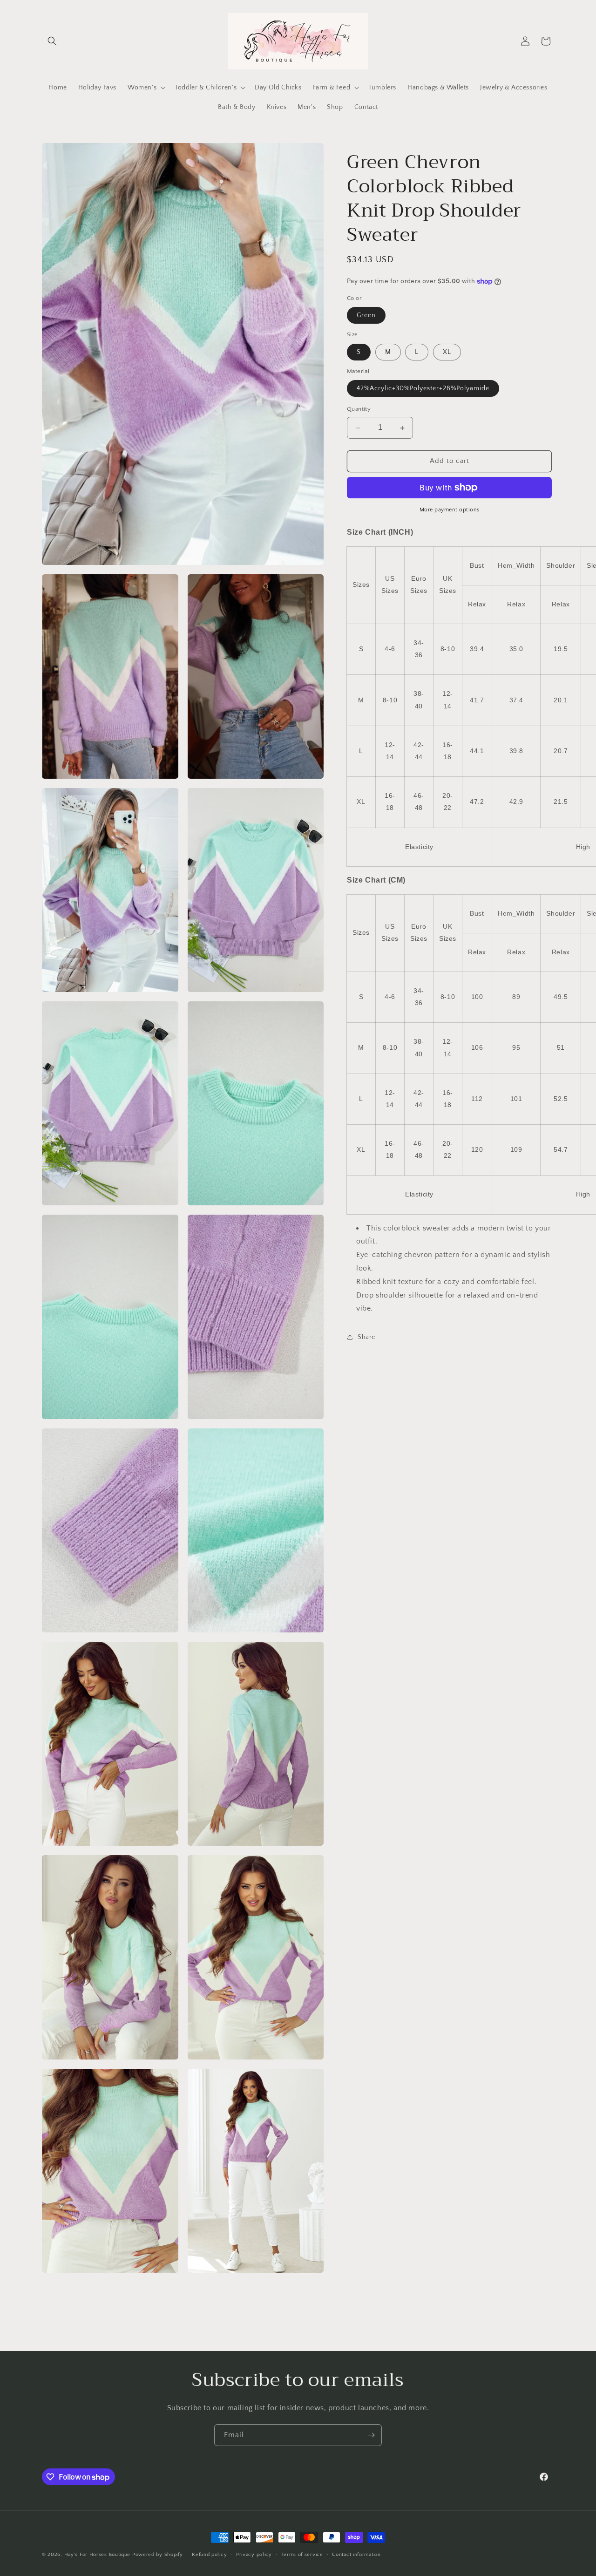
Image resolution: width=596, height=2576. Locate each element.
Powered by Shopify (158, 2555)
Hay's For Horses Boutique (98, 2555)
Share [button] (366, 1337)
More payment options (450, 510)
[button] (52, 41)
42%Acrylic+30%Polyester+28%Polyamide (423, 389)
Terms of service (302, 2554)
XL (447, 352)
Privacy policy (254, 2554)
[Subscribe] (371, 2435)
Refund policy (209, 2554)
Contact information (356, 2554)
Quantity (359, 409)
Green (366, 316)
